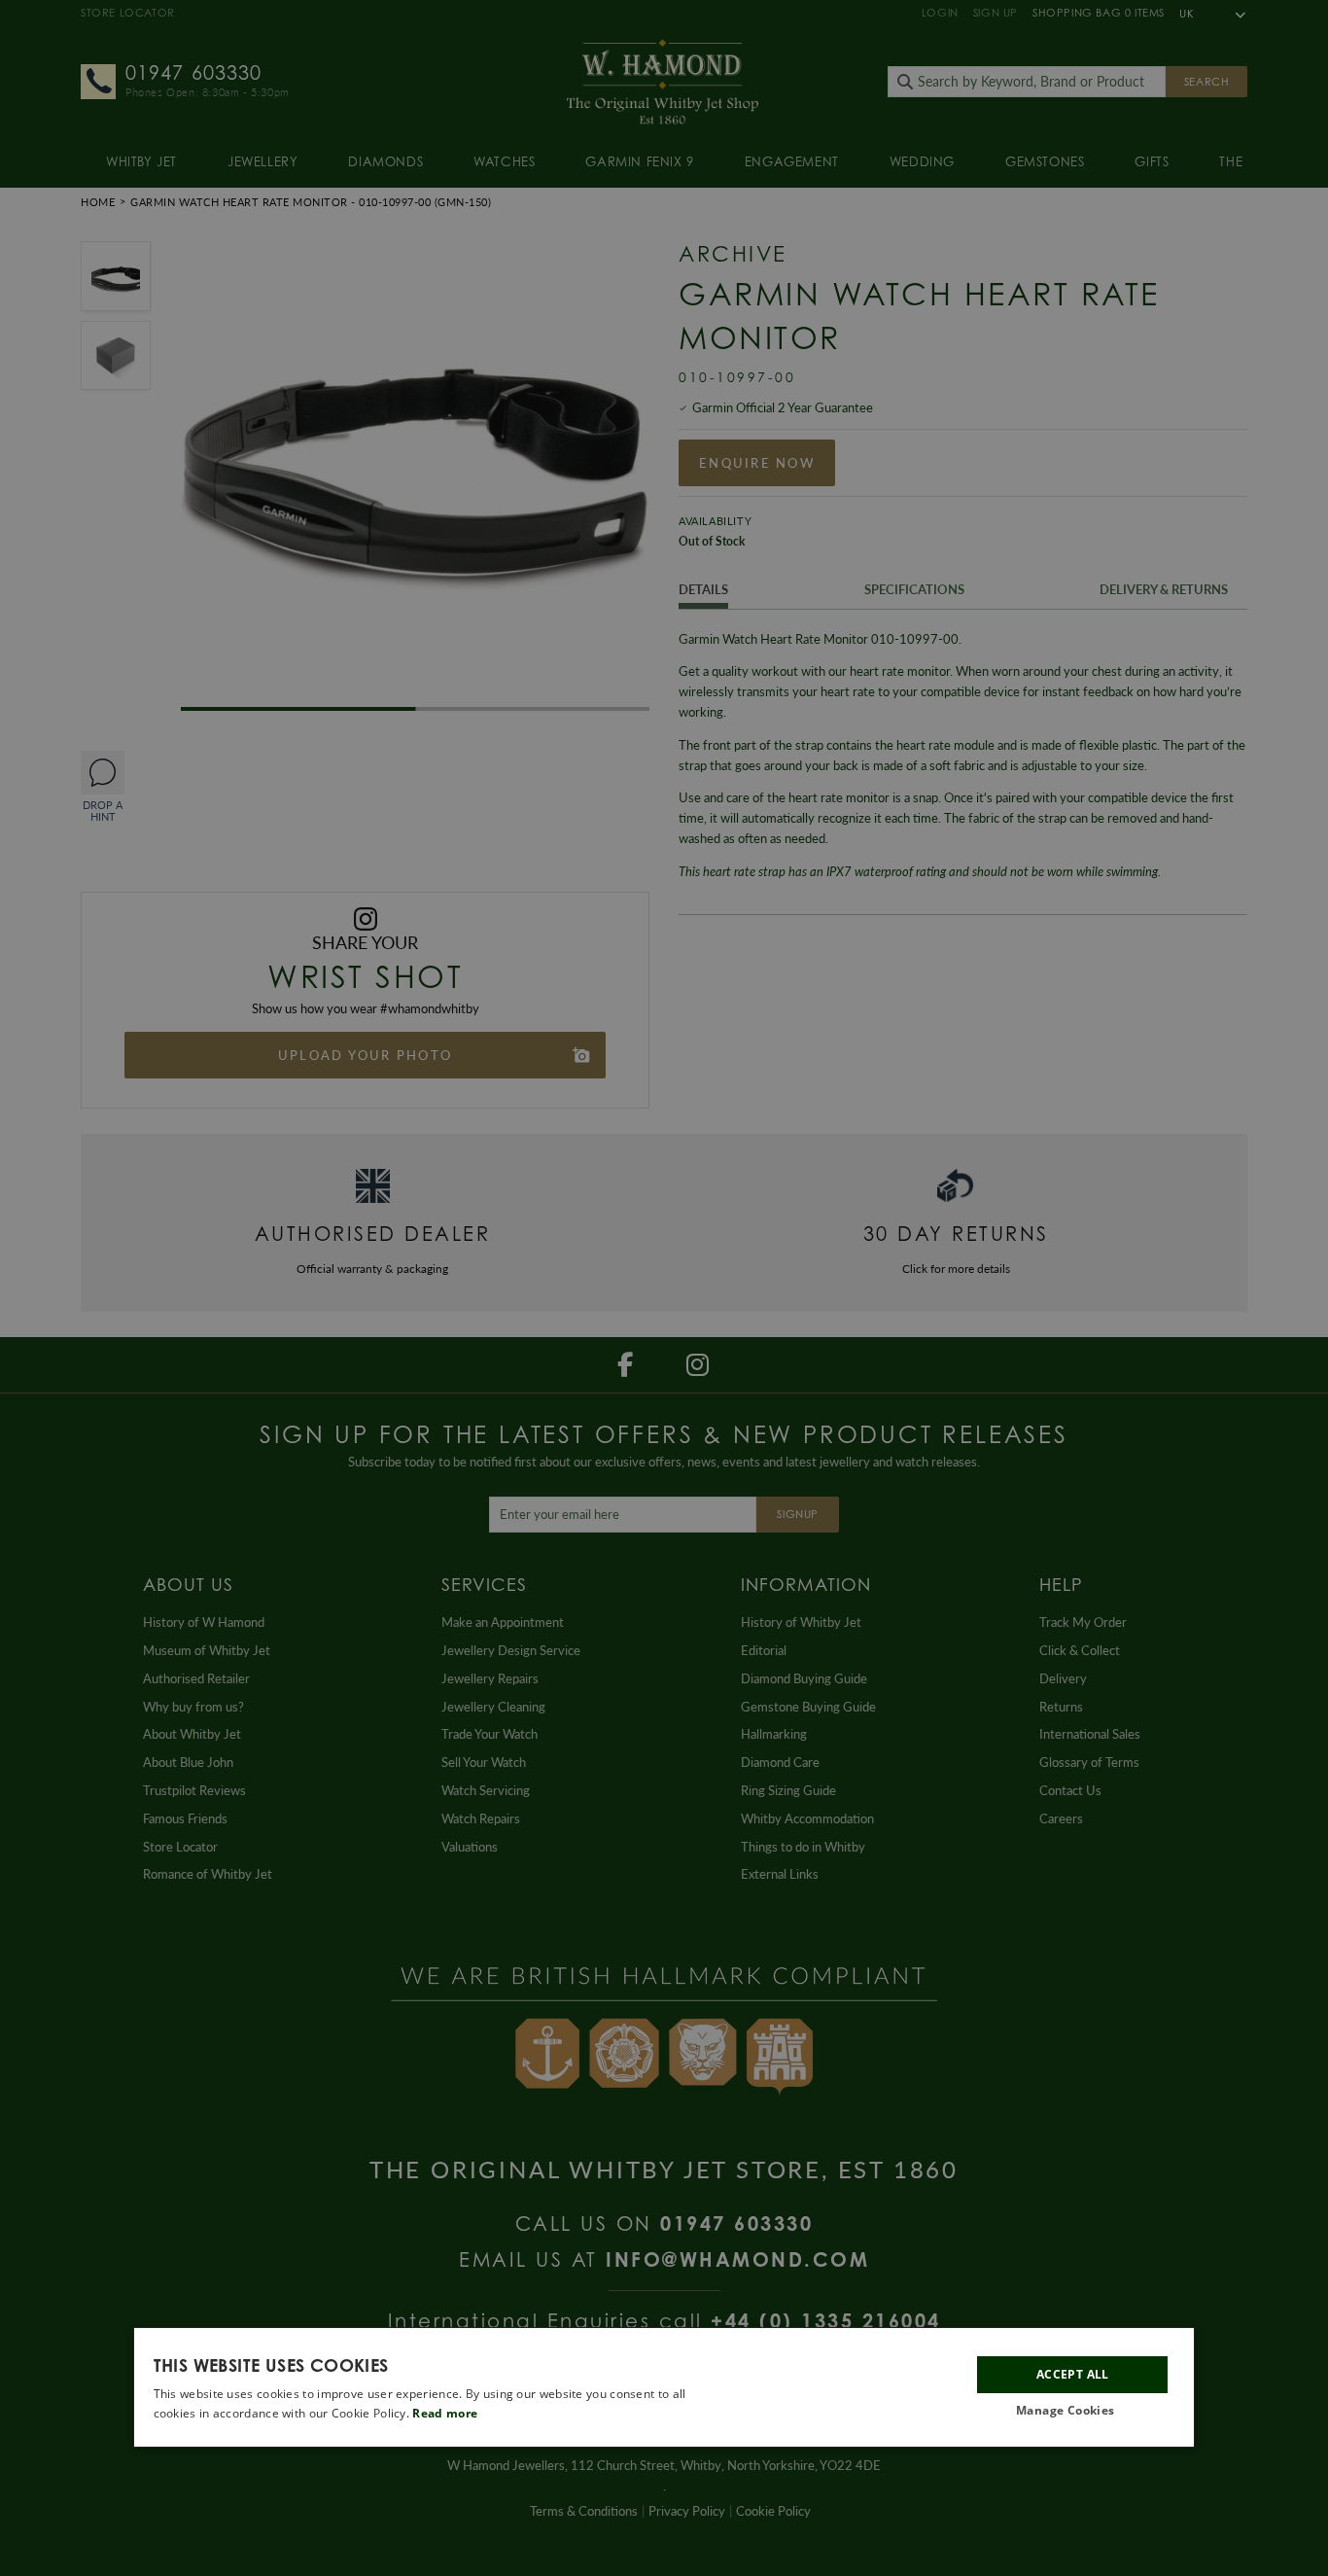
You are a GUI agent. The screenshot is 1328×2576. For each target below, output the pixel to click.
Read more (445, 2413)
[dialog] (664, 2387)
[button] (1072, 2411)
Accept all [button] (1073, 2374)
